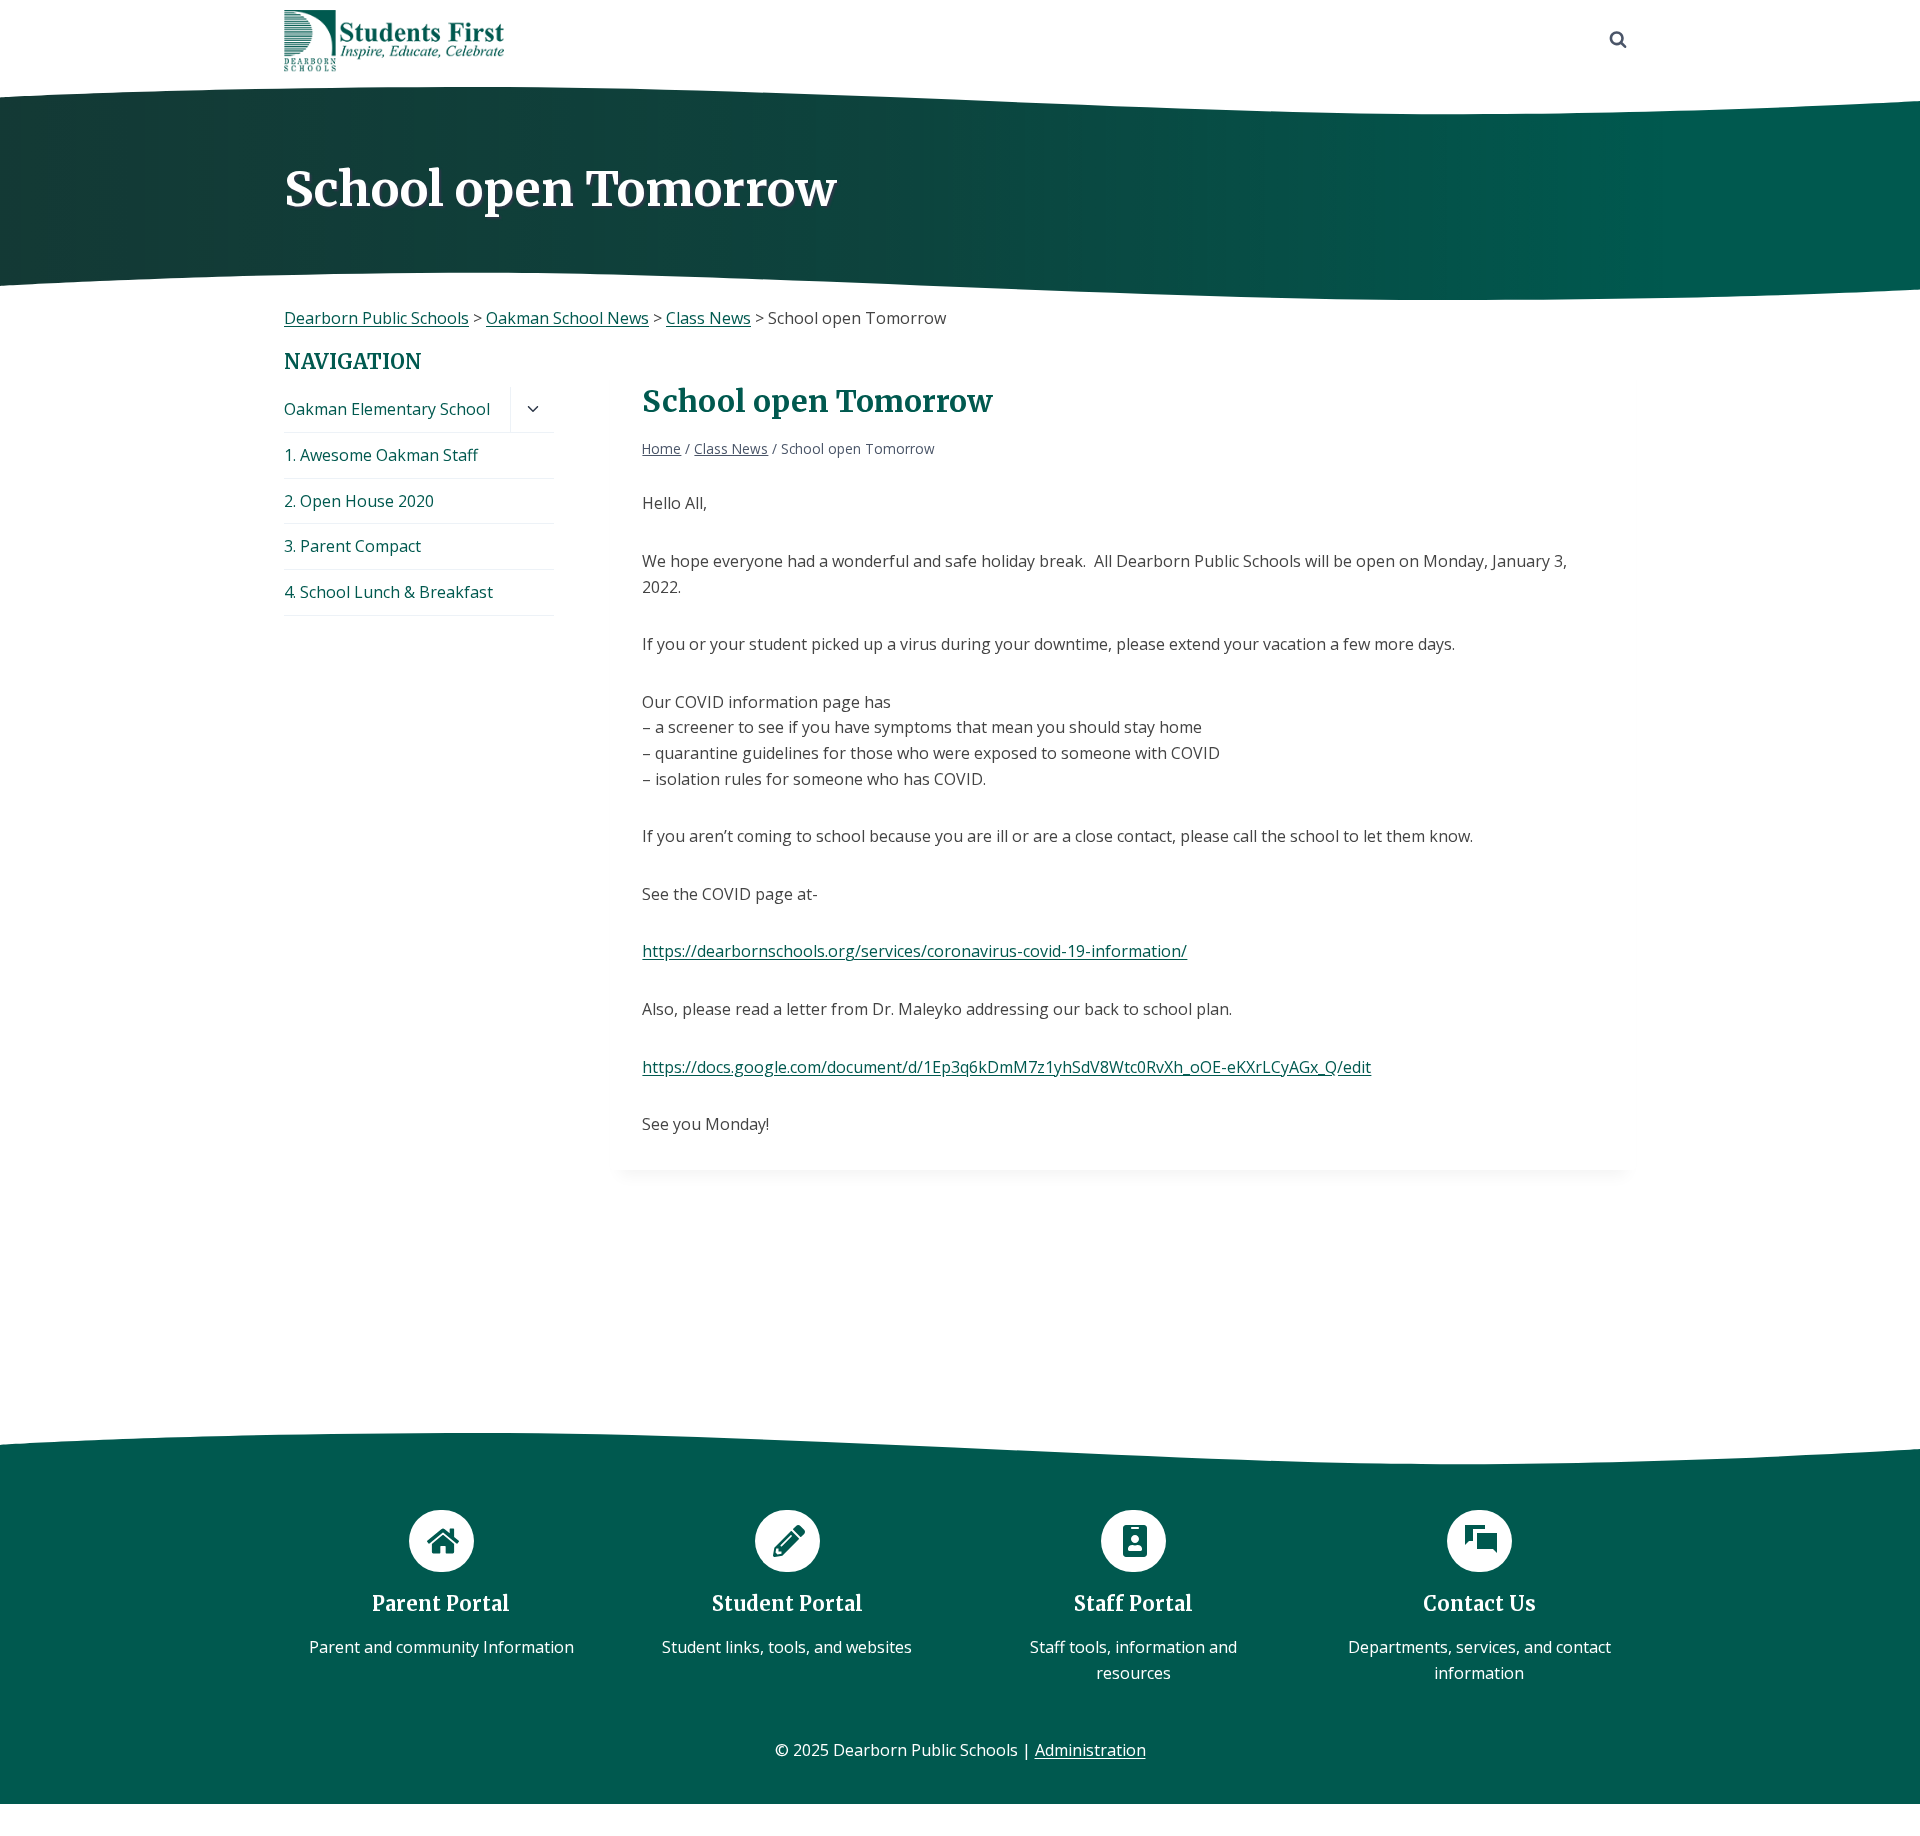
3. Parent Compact (352, 546)
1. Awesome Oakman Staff (381, 455)
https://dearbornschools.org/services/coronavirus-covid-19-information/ (914, 951)
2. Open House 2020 (359, 501)
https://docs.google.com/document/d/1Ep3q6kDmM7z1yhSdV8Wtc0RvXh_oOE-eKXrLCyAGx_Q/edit (1006, 1067)
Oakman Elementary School (387, 409)
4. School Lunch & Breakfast (388, 592)
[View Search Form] (1618, 40)
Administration (1090, 1750)
